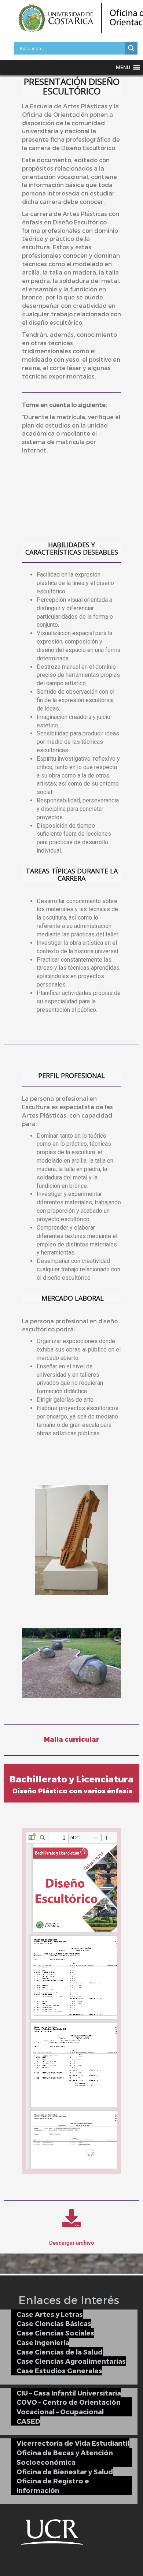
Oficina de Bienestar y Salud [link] (65, 2471)
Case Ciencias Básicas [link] (54, 2323)
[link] (131, 48)
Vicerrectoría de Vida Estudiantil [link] (73, 2443)
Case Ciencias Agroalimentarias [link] (71, 2361)
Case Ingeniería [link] (43, 2342)
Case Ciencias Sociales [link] (55, 2333)
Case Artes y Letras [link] (50, 2314)
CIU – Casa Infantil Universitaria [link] (69, 2393)
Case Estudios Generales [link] (59, 2370)
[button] (123, 67)
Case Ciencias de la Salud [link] (60, 2352)
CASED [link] (28, 2421)
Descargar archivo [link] (71, 2243)
